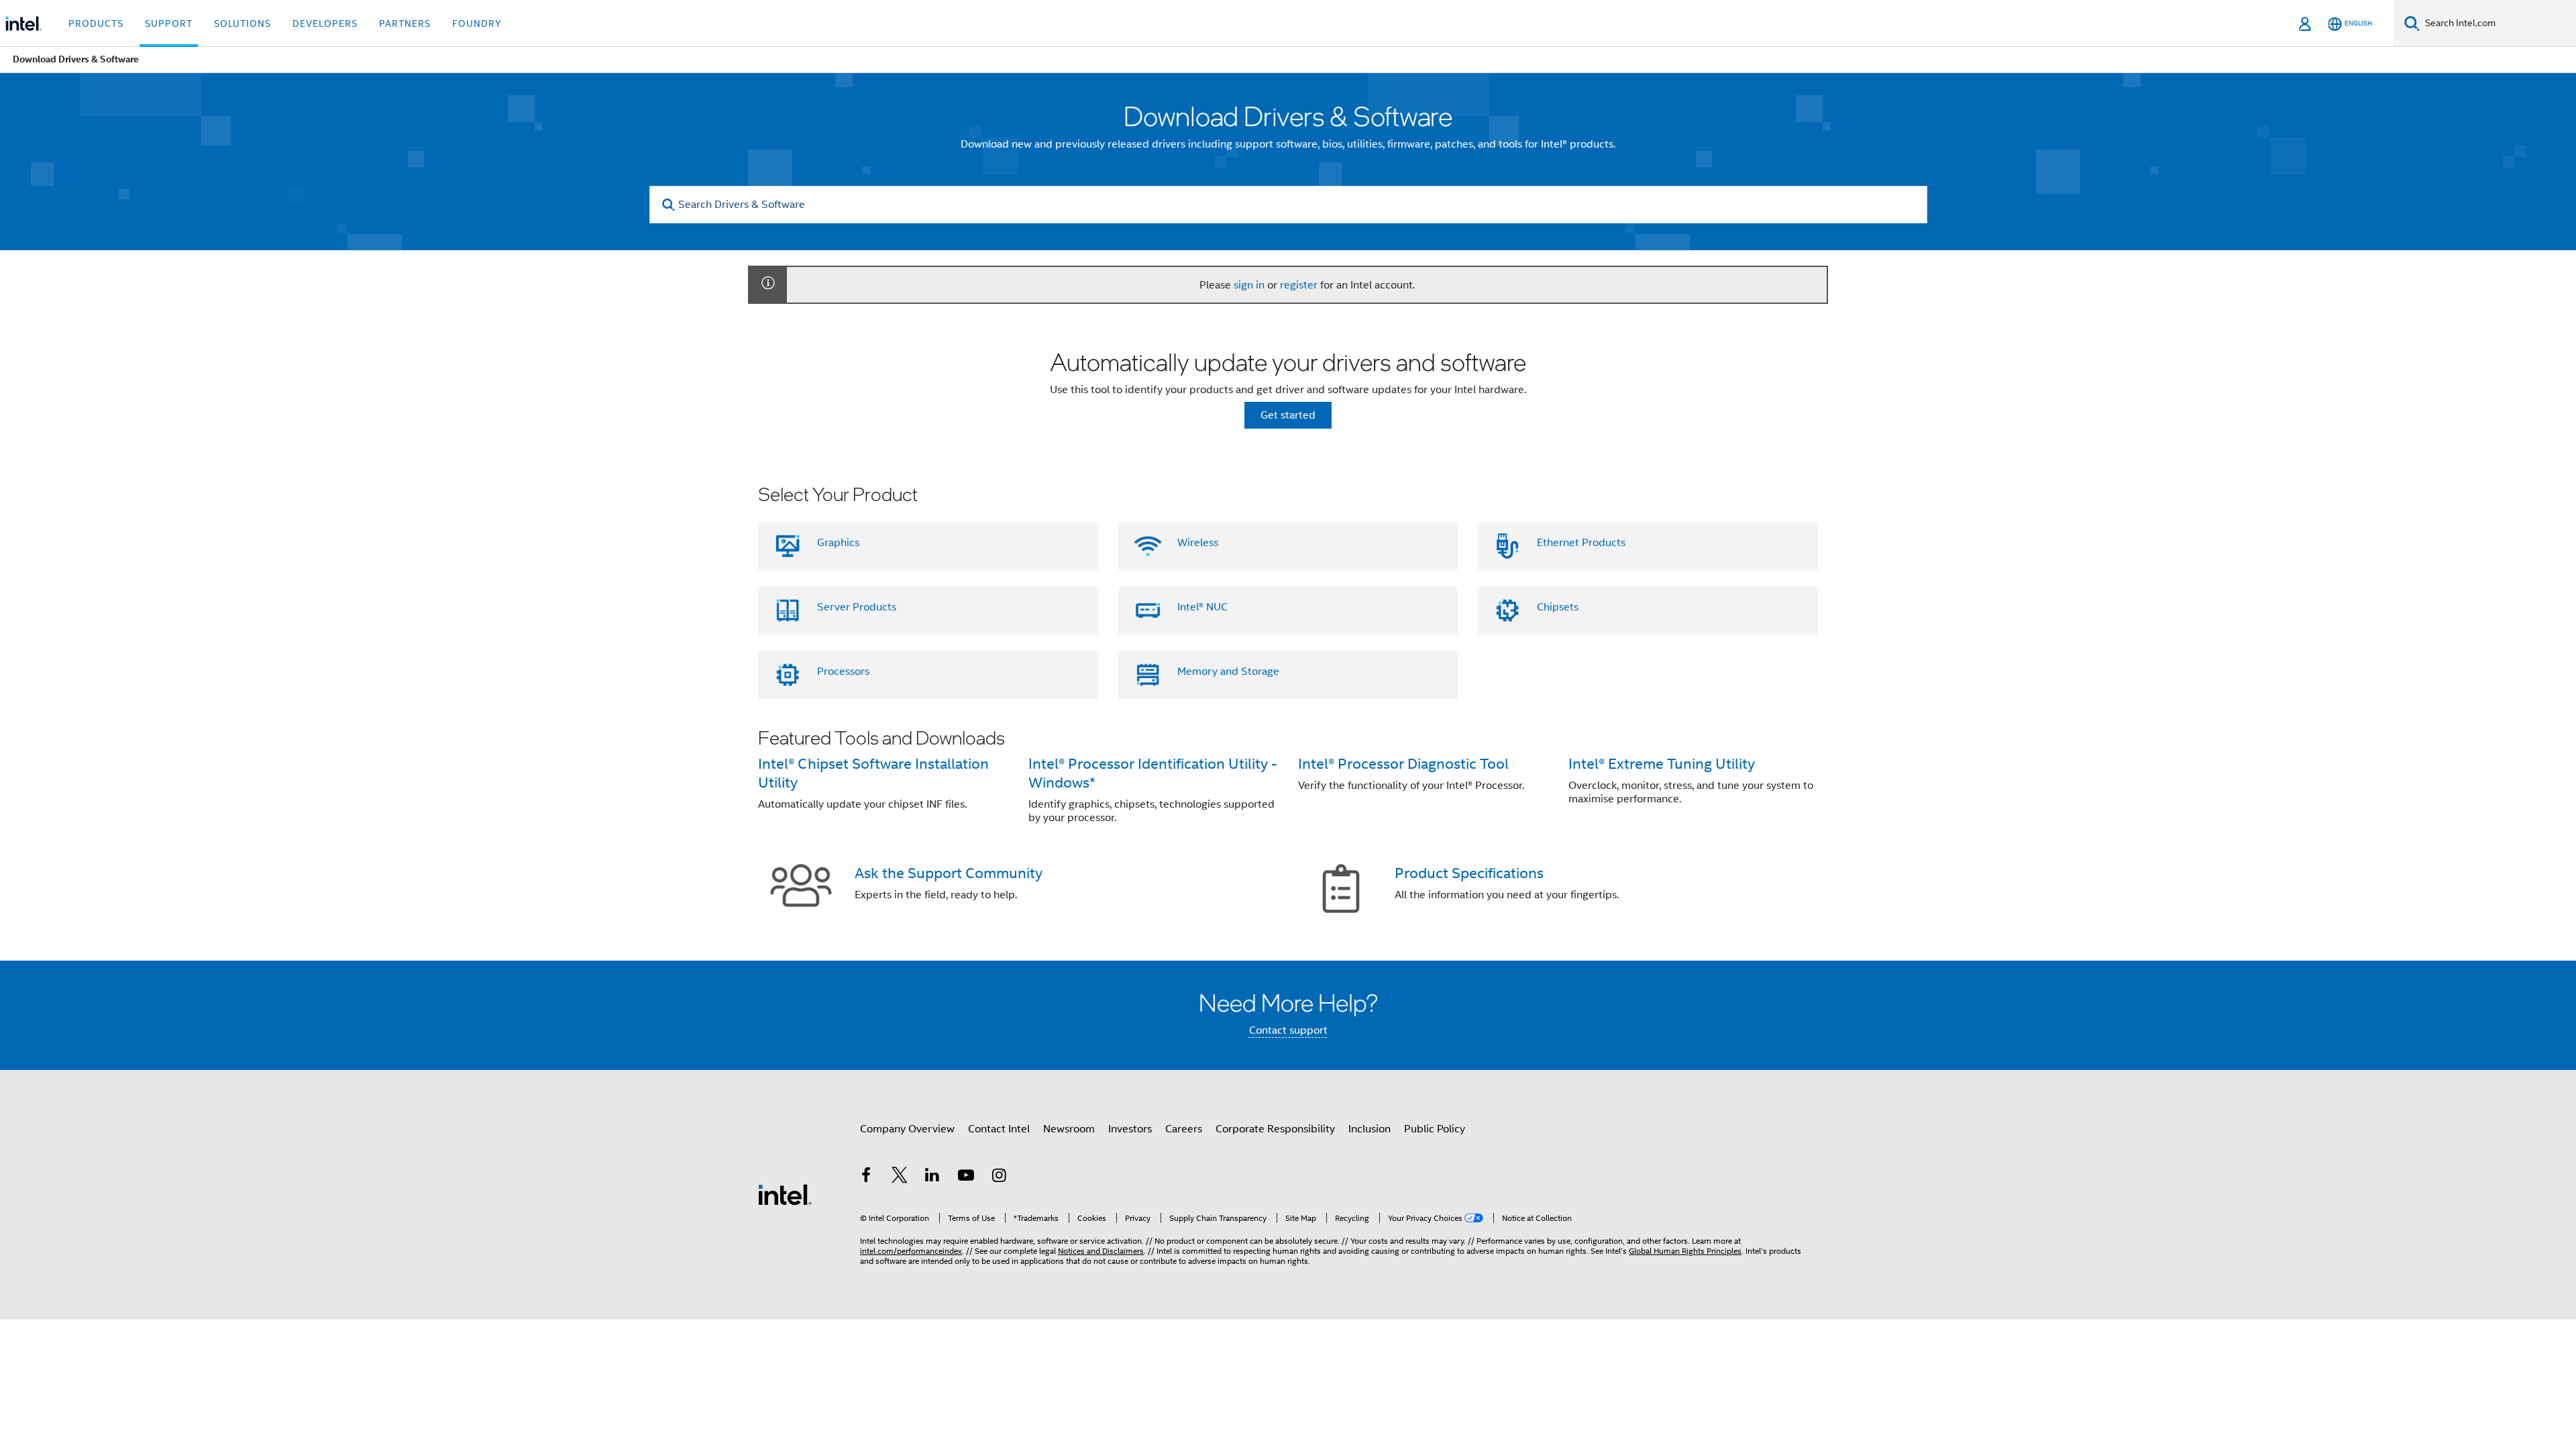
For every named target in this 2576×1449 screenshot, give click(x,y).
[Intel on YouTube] (966, 1177)
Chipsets (1558, 607)
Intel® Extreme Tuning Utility (1662, 764)
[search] (669, 205)
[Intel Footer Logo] (785, 1194)
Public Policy (1435, 1129)
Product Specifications (1469, 873)
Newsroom (1069, 1129)
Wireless (1198, 543)
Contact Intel (999, 1129)
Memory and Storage (1228, 672)
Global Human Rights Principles (1685, 1251)
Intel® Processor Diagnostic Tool (1403, 764)
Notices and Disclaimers (1101, 1251)
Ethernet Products (1581, 543)
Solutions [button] (243, 23)
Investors (1130, 1129)
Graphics (838, 543)
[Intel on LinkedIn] (932, 1177)
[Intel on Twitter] (900, 1177)
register (1299, 285)
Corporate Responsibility (1275, 1129)
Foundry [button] (477, 23)
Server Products (857, 607)
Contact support (1288, 1030)
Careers (1184, 1129)
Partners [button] (405, 23)
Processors (843, 672)
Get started (1288, 415)
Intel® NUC (1202, 607)
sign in (1249, 285)
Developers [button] (325, 23)
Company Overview (907, 1129)
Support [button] (169, 23)
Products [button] (96, 23)
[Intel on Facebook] (866, 1177)
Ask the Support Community (949, 873)
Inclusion (1370, 1129)
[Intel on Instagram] (999, 1177)
